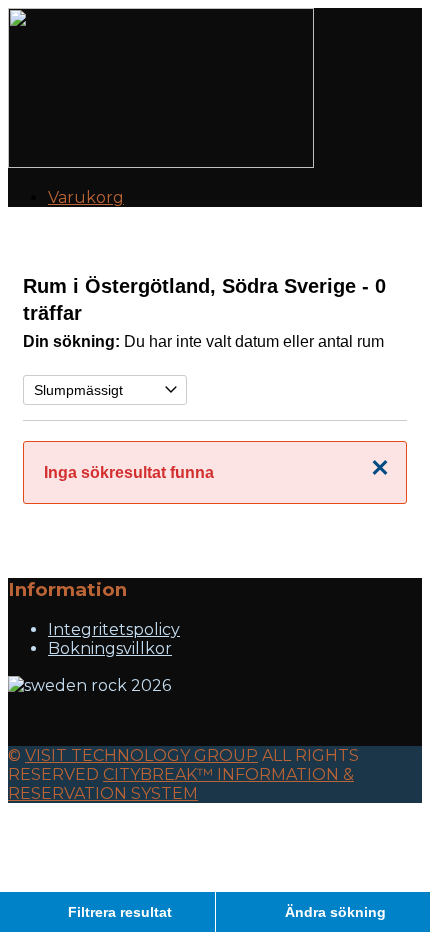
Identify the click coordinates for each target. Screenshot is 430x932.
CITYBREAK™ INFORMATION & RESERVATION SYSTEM (181, 784)
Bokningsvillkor (110, 648)
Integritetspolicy (114, 629)
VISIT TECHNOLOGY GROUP (141, 755)
